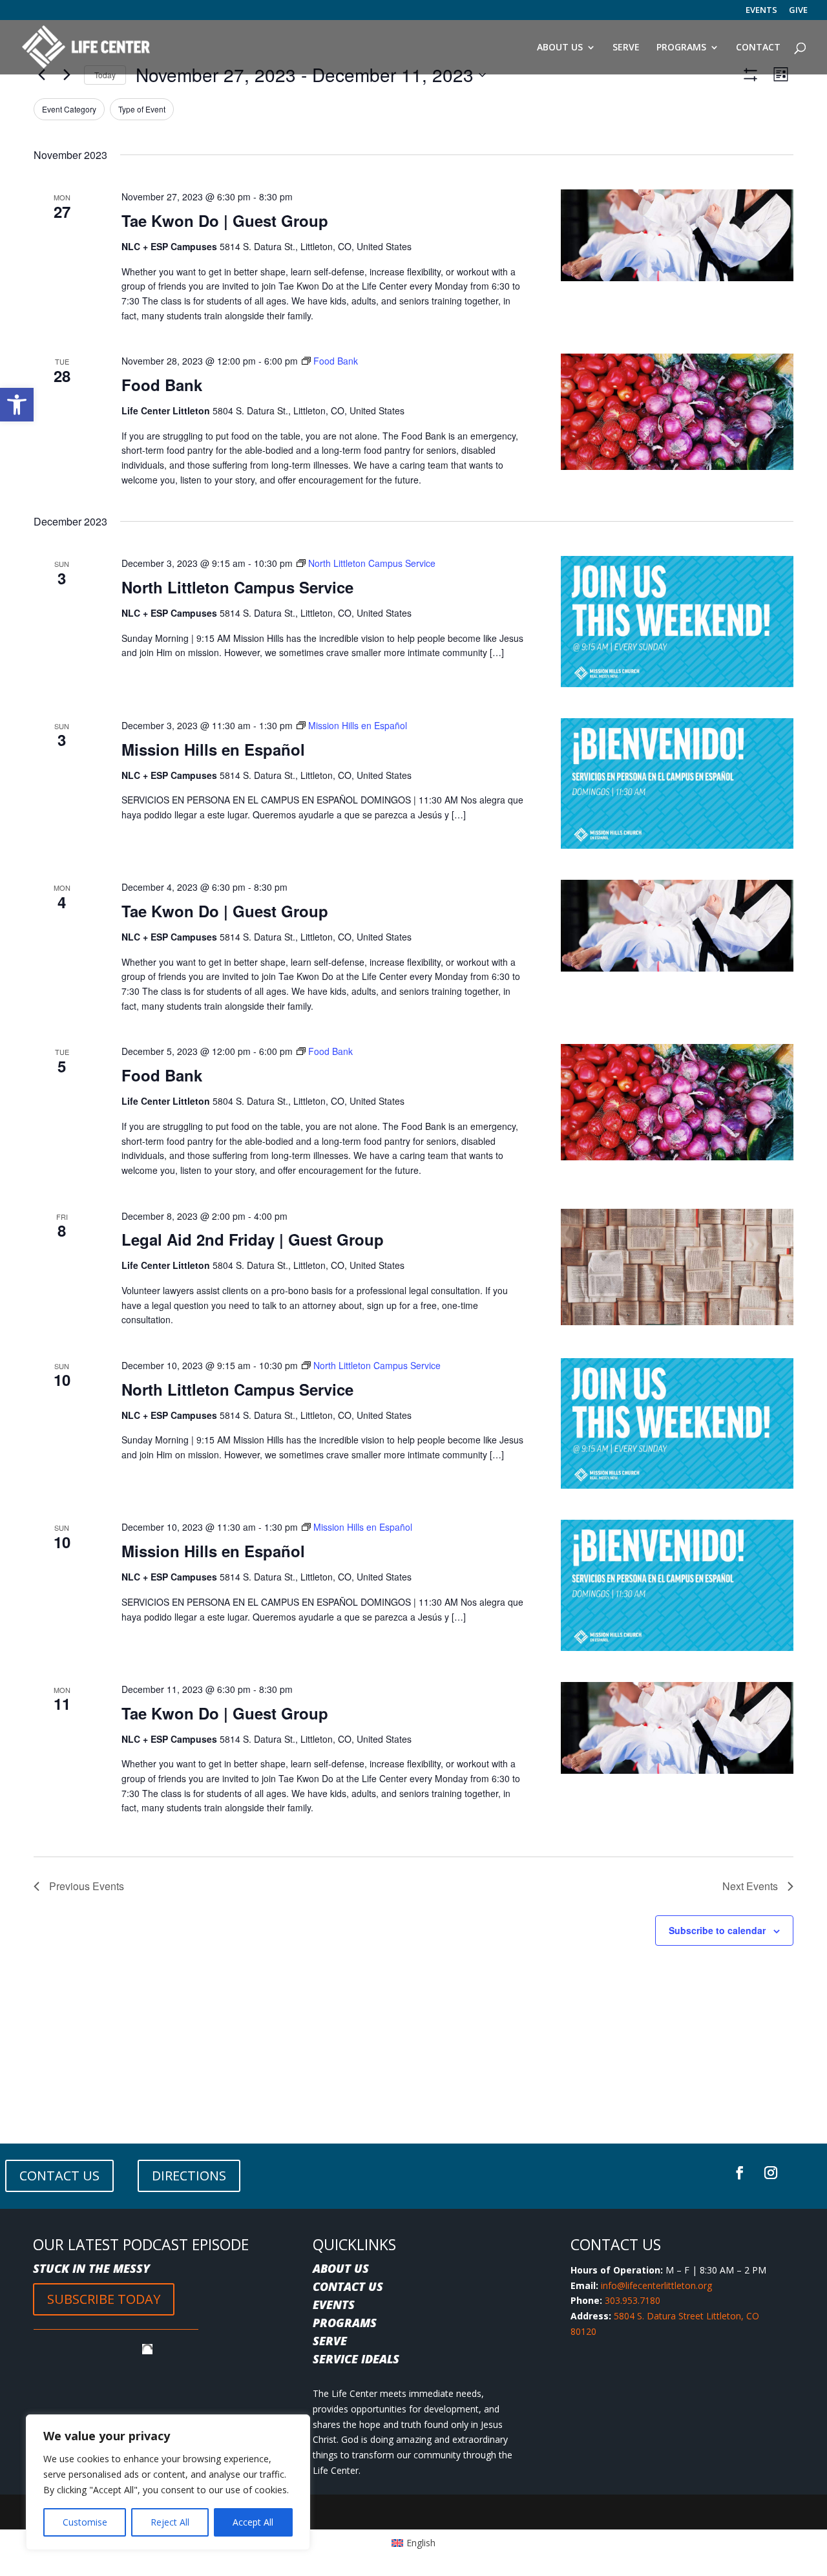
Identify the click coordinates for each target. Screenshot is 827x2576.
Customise (85, 2522)
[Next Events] (67, 75)
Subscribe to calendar (717, 1930)
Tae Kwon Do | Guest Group (225, 220)
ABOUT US (341, 2268)
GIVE (798, 11)
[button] (17, 405)
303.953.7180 (633, 2300)
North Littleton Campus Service (237, 587)
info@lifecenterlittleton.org (656, 2285)
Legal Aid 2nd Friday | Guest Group (253, 1239)
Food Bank (162, 385)
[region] (168, 2482)
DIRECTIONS (189, 2176)
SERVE (330, 2341)
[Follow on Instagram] (771, 2173)
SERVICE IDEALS (356, 2359)
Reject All (170, 2522)
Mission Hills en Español (213, 749)
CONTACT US (59, 2176)
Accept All (253, 2522)
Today (105, 75)
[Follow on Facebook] (740, 2173)
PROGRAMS (345, 2323)
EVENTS (761, 11)
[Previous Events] (41, 75)
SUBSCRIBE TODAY (104, 2299)
